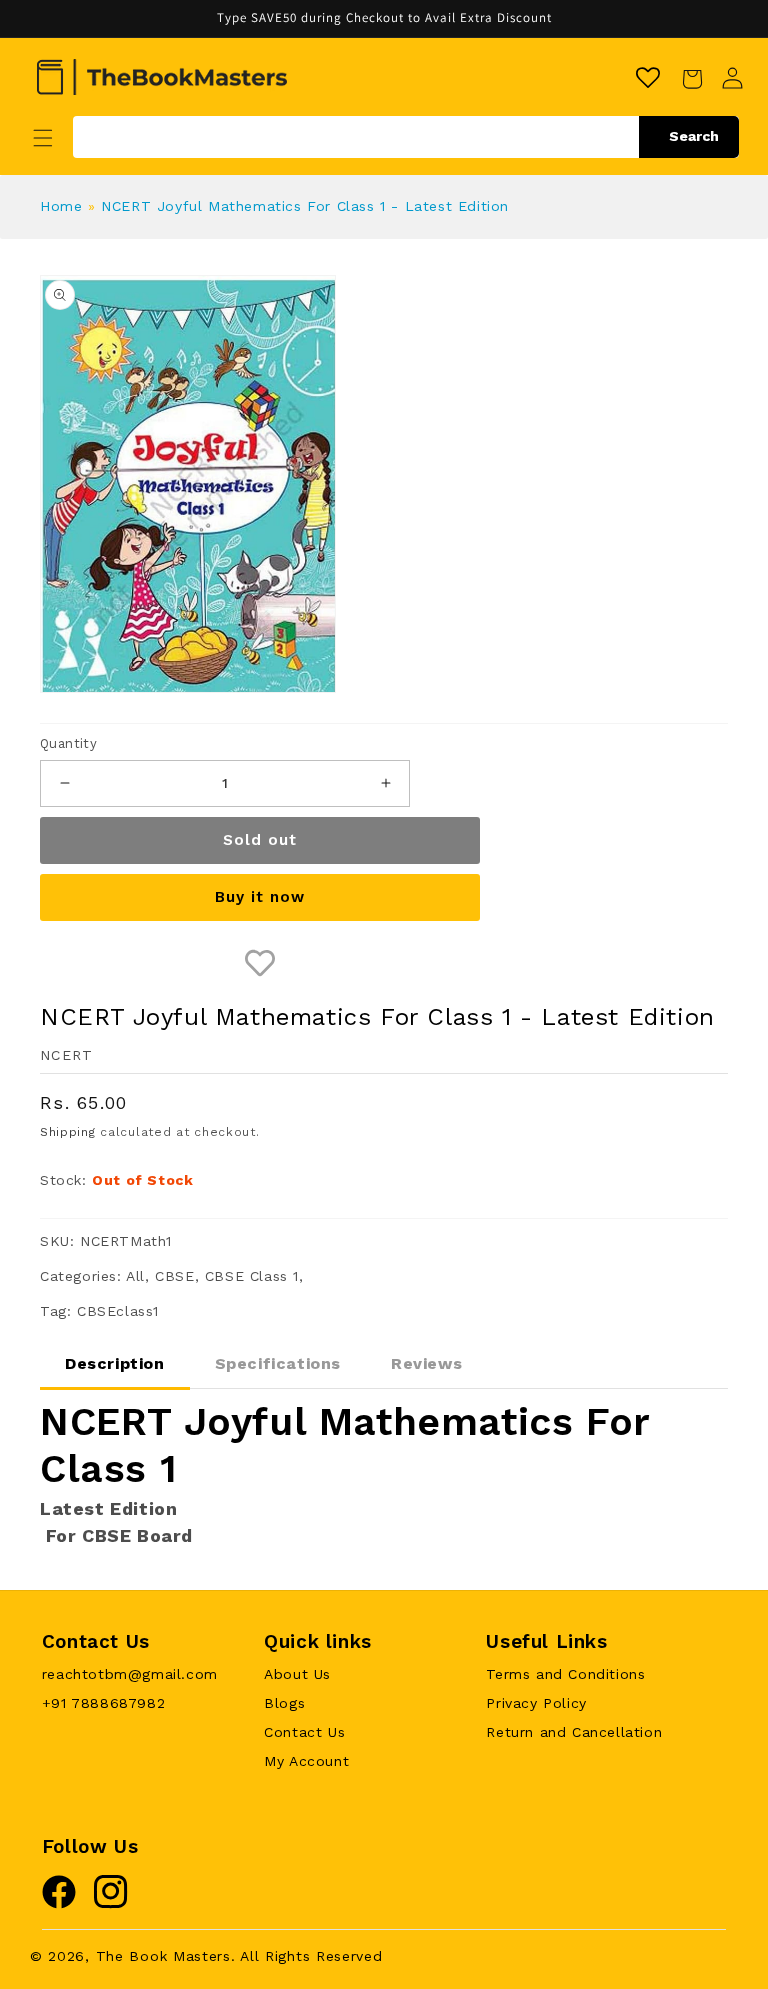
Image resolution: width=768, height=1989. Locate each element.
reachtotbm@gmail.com (130, 1674)
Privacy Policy (536, 1703)
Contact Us (304, 1732)
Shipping (68, 1132)
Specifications (278, 1363)
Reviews (426, 1363)
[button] (43, 138)
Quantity (68, 743)
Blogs (284, 1703)
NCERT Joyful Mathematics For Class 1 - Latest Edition (305, 206)
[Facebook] (59, 1904)
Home (61, 206)
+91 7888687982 (103, 1703)
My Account (306, 1761)
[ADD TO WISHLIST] (260, 964)
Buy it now (260, 897)
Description (115, 1363)
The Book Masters (163, 1956)
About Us (297, 1674)
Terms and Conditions (565, 1674)
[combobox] (406, 137)
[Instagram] (111, 1904)
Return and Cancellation (574, 1732)
